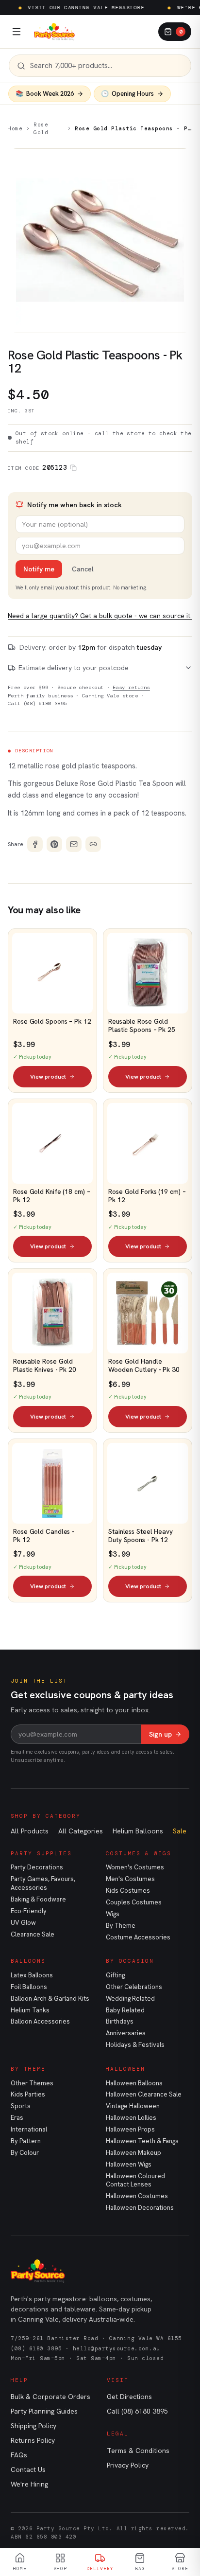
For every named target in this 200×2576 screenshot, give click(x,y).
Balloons (28, 1961)
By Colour (25, 2153)
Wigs (113, 1914)
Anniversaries (126, 2033)
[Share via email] (74, 844)
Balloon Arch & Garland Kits (50, 1999)
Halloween (125, 2069)
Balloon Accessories (40, 2021)
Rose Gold (41, 129)
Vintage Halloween (133, 2106)
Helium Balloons (138, 1831)
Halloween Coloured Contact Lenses (135, 2180)
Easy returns (131, 687)
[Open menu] (17, 32)
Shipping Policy (33, 2426)
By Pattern (26, 2141)
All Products (30, 1831)
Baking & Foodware (38, 1899)
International (29, 2129)
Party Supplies (41, 1853)
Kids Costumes (128, 1891)
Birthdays (120, 2021)
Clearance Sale (33, 1934)
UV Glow (23, 1923)
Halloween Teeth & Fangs (142, 2141)
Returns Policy (33, 2440)
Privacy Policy (128, 2465)
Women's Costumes (135, 1867)
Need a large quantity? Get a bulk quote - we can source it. (100, 616)
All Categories (81, 1831)
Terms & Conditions (138, 2451)
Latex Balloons (32, 1975)
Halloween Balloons (134, 2083)
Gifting (115, 1975)
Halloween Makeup (133, 2153)
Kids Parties (28, 2094)
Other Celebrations (134, 1987)
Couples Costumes (134, 1902)
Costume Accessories (138, 1937)
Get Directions (129, 2397)
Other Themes (32, 2083)
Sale (180, 1831)
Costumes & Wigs (139, 1853)
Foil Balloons (29, 1987)
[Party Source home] (54, 32)
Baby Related (125, 2010)
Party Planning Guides (44, 2411)
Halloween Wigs (129, 2164)
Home (15, 128)
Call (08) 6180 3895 (37, 703)
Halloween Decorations (140, 2208)
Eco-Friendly (29, 1911)
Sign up (160, 1734)
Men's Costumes (130, 1879)
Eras (17, 2118)
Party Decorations (37, 1867)
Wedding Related (130, 1999)
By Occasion (130, 1961)
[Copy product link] (93, 844)
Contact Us (28, 2469)
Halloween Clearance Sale (144, 2094)
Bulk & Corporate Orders (50, 2397)
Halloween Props (130, 2129)
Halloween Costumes (137, 2196)
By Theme (121, 1926)
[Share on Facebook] (35, 844)
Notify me (39, 569)
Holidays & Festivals (135, 2045)
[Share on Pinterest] (54, 844)
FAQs (19, 2455)
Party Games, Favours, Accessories (43, 1883)
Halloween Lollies (131, 2118)
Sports (21, 2106)
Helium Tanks (30, 2010)
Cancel (83, 569)
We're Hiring (29, 2484)
